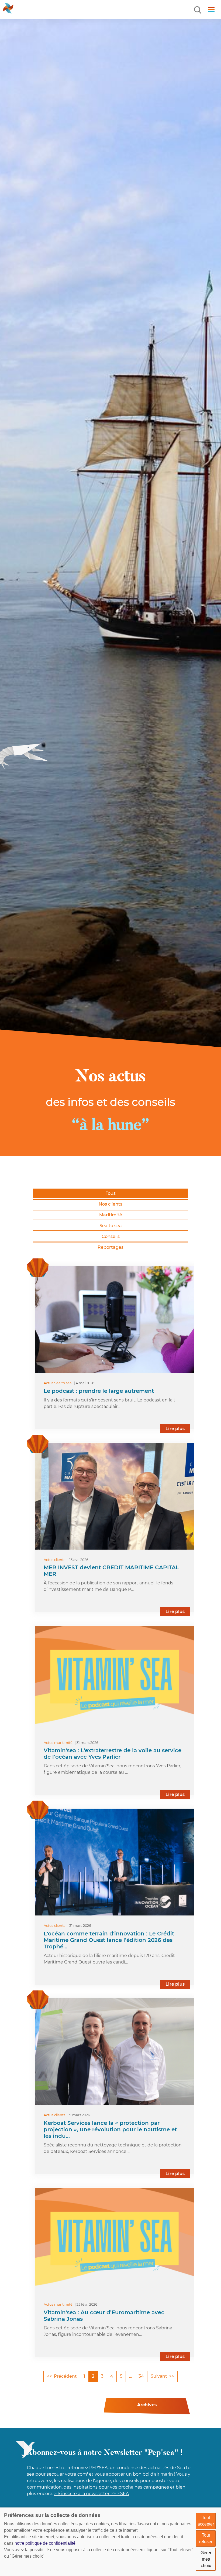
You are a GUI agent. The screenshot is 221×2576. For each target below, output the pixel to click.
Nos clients (110, 1204)
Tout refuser (206, 2538)
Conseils (111, 1236)
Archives (147, 2405)
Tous (111, 1193)
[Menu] (198, 10)
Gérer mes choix (206, 2559)
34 (141, 2376)
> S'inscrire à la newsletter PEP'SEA (91, 2494)
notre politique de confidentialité (45, 2543)
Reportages (110, 1247)
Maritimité (111, 1215)
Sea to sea (111, 1226)
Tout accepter (206, 2521)
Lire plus (175, 1429)
